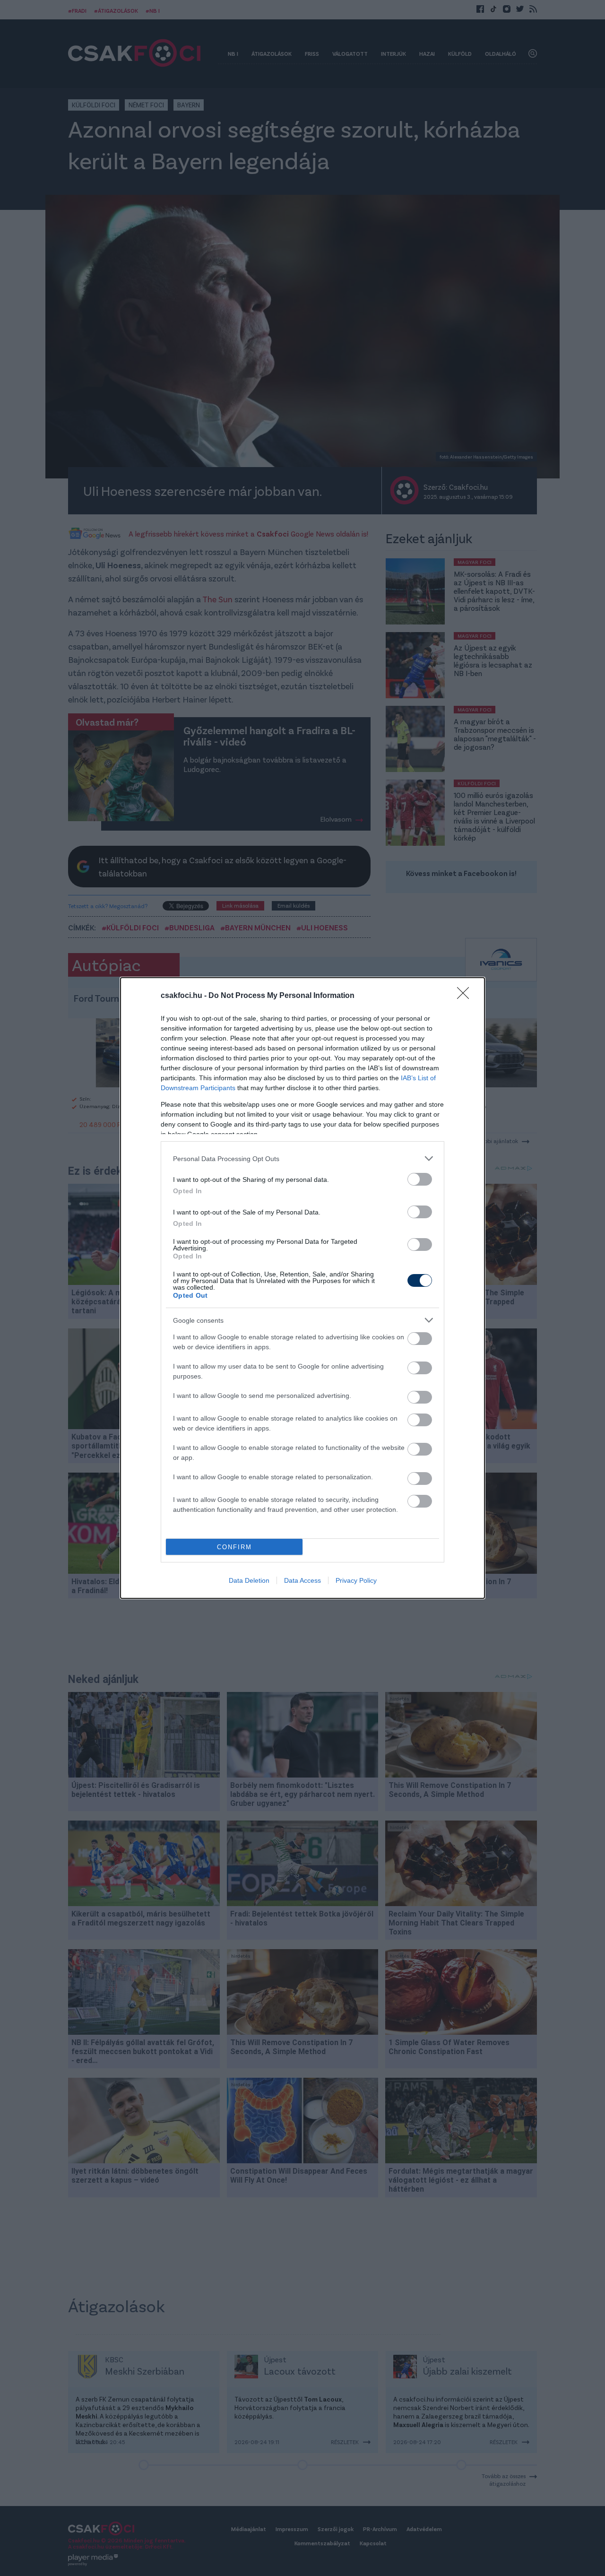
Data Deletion (249, 1580)
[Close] (466, 996)
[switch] (420, 1179)
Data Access (302, 1580)
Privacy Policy (356, 1580)
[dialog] (302, 1288)
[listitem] (302, 1158)
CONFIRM (234, 1547)
